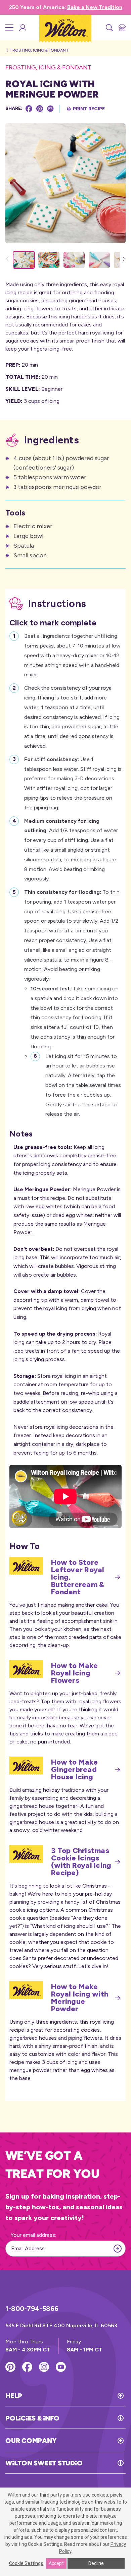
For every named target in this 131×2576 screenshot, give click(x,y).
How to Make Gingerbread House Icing (74, 1770)
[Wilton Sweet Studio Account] (22, 27)
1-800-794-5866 (32, 2309)
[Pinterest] (40, 109)
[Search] (109, 27)
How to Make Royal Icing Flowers (74, 1673)
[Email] (50, 109)
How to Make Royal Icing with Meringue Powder (80, 1998)
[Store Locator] (122, 27)
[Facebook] (29, 109)
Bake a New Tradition (95, 7)
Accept (56, 2563)
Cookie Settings (26, 2563)
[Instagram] (44, 2367)
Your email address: (33, 2235)
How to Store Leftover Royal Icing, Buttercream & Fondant (78, 1577)
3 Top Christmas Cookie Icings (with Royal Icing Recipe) (81, 1862)
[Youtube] (61, 2367)
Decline (96, 2563)
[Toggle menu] (9, 27)
